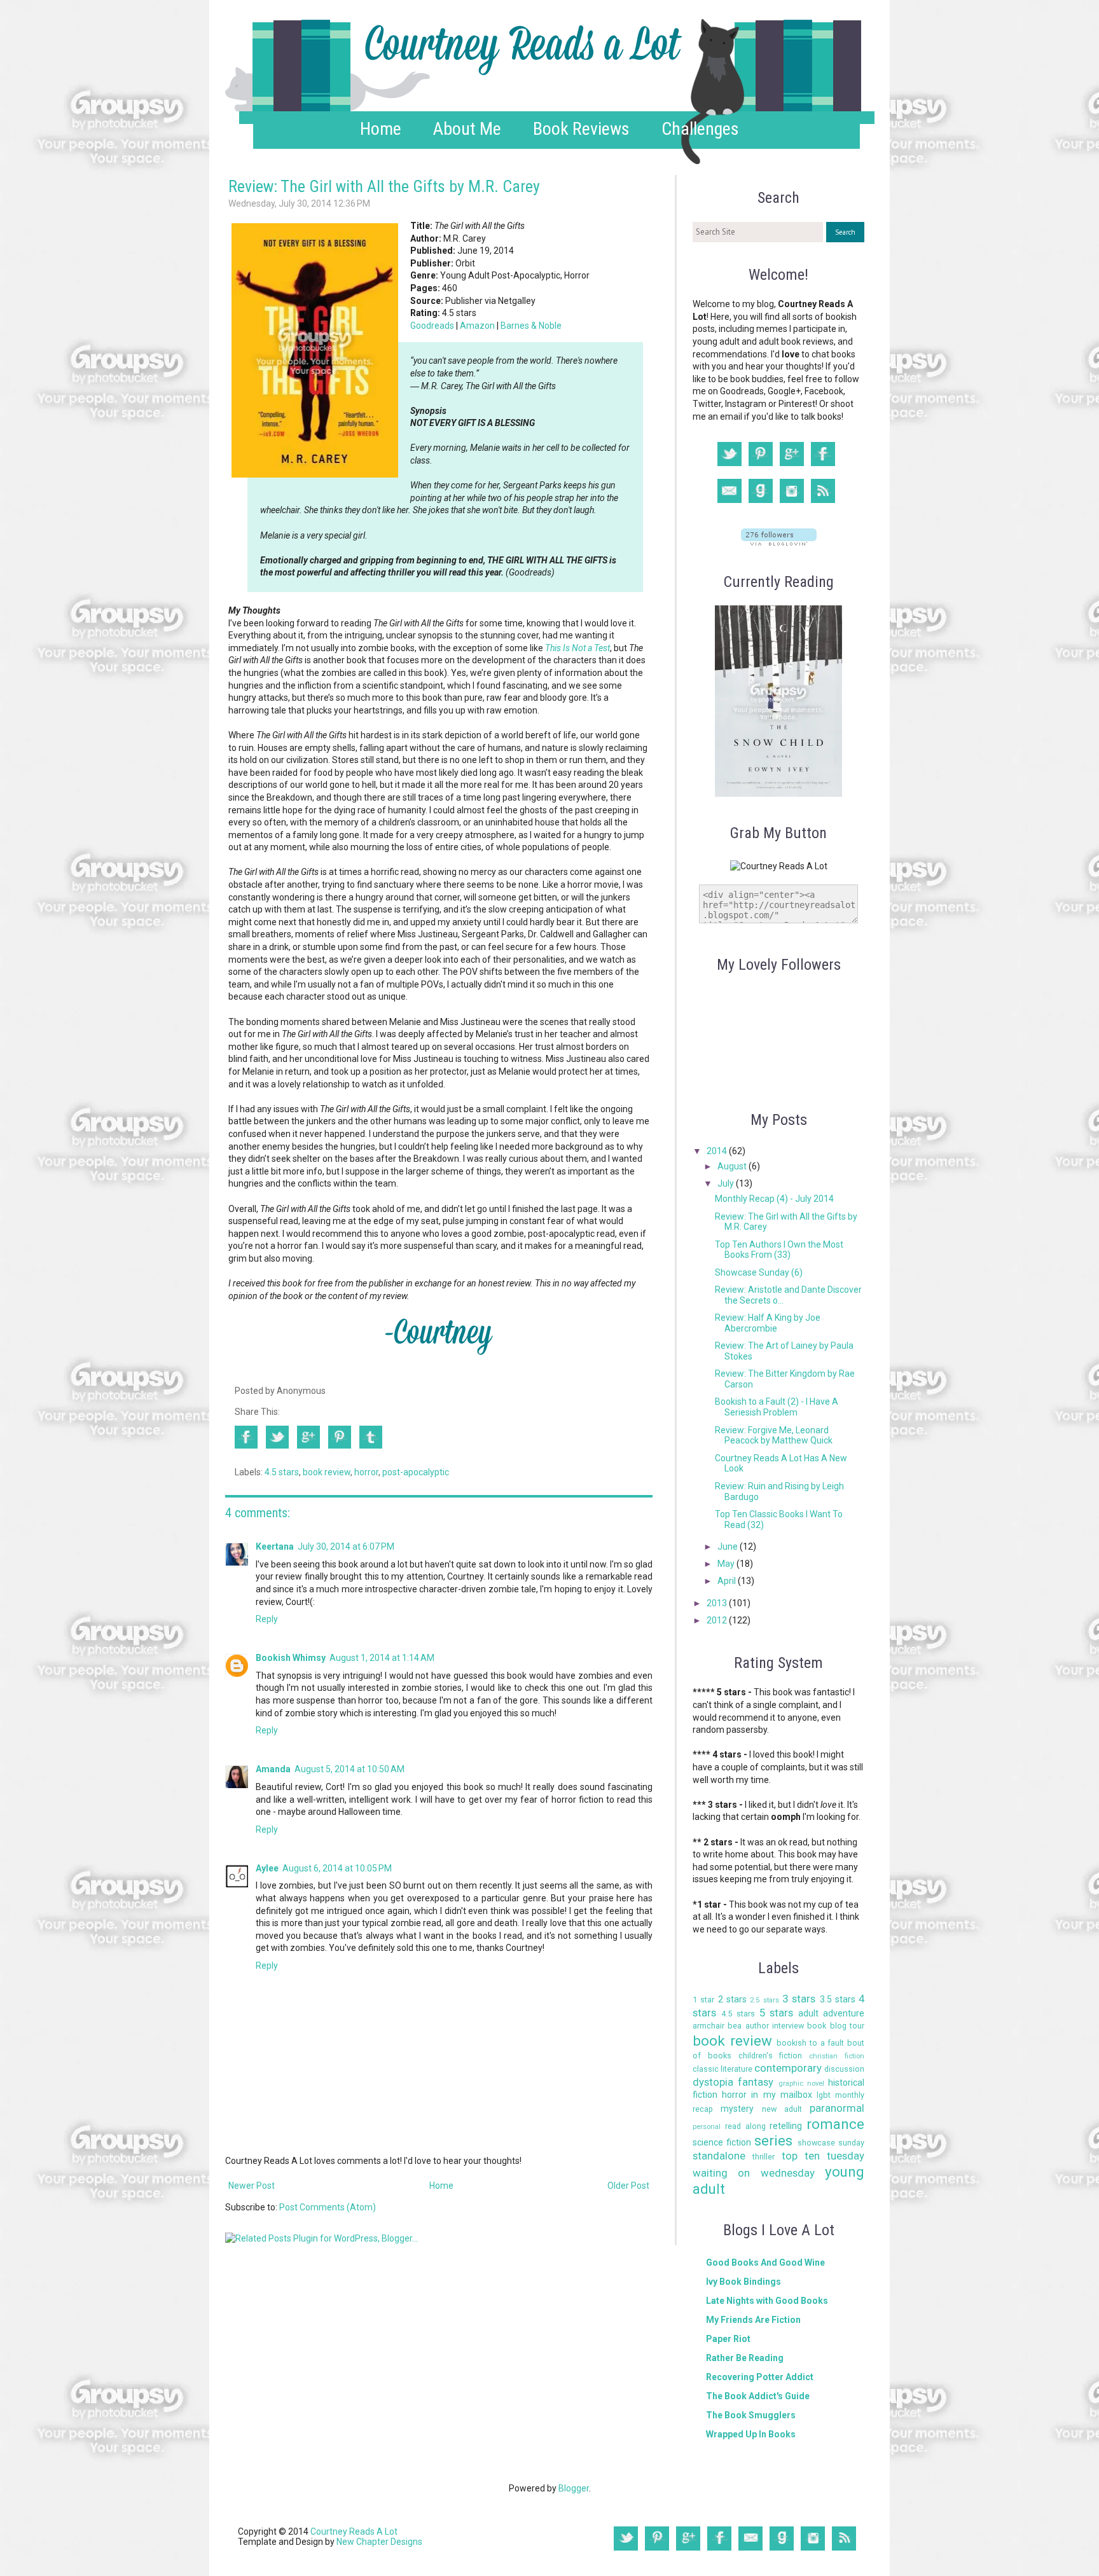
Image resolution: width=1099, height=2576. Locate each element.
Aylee (267, 1868)
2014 (718, 1151)
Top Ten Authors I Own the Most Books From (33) (779, 1250)
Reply (267, 1619)
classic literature (722, 2069)
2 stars (732, 1999)
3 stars (799, 1999)
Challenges (700, 129)
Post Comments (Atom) (328, 2207)
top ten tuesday (823, 2156)
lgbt (824, 2095)
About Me (467, 129)
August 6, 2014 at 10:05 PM (337, 1868)
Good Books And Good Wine (765, 2263)
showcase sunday (831, 2143)
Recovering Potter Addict (760, 2377)
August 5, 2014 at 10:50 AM (349, 1769)
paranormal (837, 2108)
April (728, 1581)
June (729, 1546)
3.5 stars (838, 1999)
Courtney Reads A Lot (354, 2531)
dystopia (713, 2082)
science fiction (722, 2142)
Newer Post (252, 2186)
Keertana (275, 1546)
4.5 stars (282, 1472)
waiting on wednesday (754, 2173)
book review (327, 1472)
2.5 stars (764, 2000)
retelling (786, 2126)
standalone (719, 2156)
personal (707, 2127)
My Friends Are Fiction (753, 2320)
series (773, 2140)
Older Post (628, 2186)
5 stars (777, 2013)
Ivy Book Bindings (743, 2282)
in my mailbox (781, 2095)
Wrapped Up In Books (751, 2434)
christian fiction (837, 2056)
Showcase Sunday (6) (759, 1272)
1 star (703, 2000)
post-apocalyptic (416, 1472)
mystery (737, 2109)
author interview (775, 2026)
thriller (764, 2157)
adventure (844, 2013)
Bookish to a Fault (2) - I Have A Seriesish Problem (777, 1407)
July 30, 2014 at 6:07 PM (346, 1546)
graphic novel (801, 2084)
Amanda (273, 1769)
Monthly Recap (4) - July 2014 (774, 1199)
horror (366, 1472)
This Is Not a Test (577, 648)
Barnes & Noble (531, 326)
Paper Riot (728, 2339)
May (727, 1564)
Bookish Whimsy (291, 1658)
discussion (844, 2069)
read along (745, 2126)
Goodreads (432, 326)
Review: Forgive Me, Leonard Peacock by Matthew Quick (774, 1436)
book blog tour (836, 2026)
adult (808, 2013)
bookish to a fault (810, 2043)
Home (381, 129)
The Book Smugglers (751, 2415)
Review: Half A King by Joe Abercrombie (768, 1323)
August (733, 1166)
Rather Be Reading (745, 2358)
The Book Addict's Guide (758, 2396)
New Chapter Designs (379, 2542)
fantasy (756, 2082)
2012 (718, 1620)
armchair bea (717, 2026)
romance (835, 2124)
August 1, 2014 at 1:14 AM (382, 1658)
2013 (718, 1603)
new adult (782, 2109)
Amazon (477, 326)
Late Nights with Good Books (767, 2301)
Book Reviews (581, 129)
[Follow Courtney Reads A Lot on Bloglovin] (779, 542)
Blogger (574, 2488)
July (727, 1183)
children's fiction (771, 2056)
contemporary (788, 2068)
